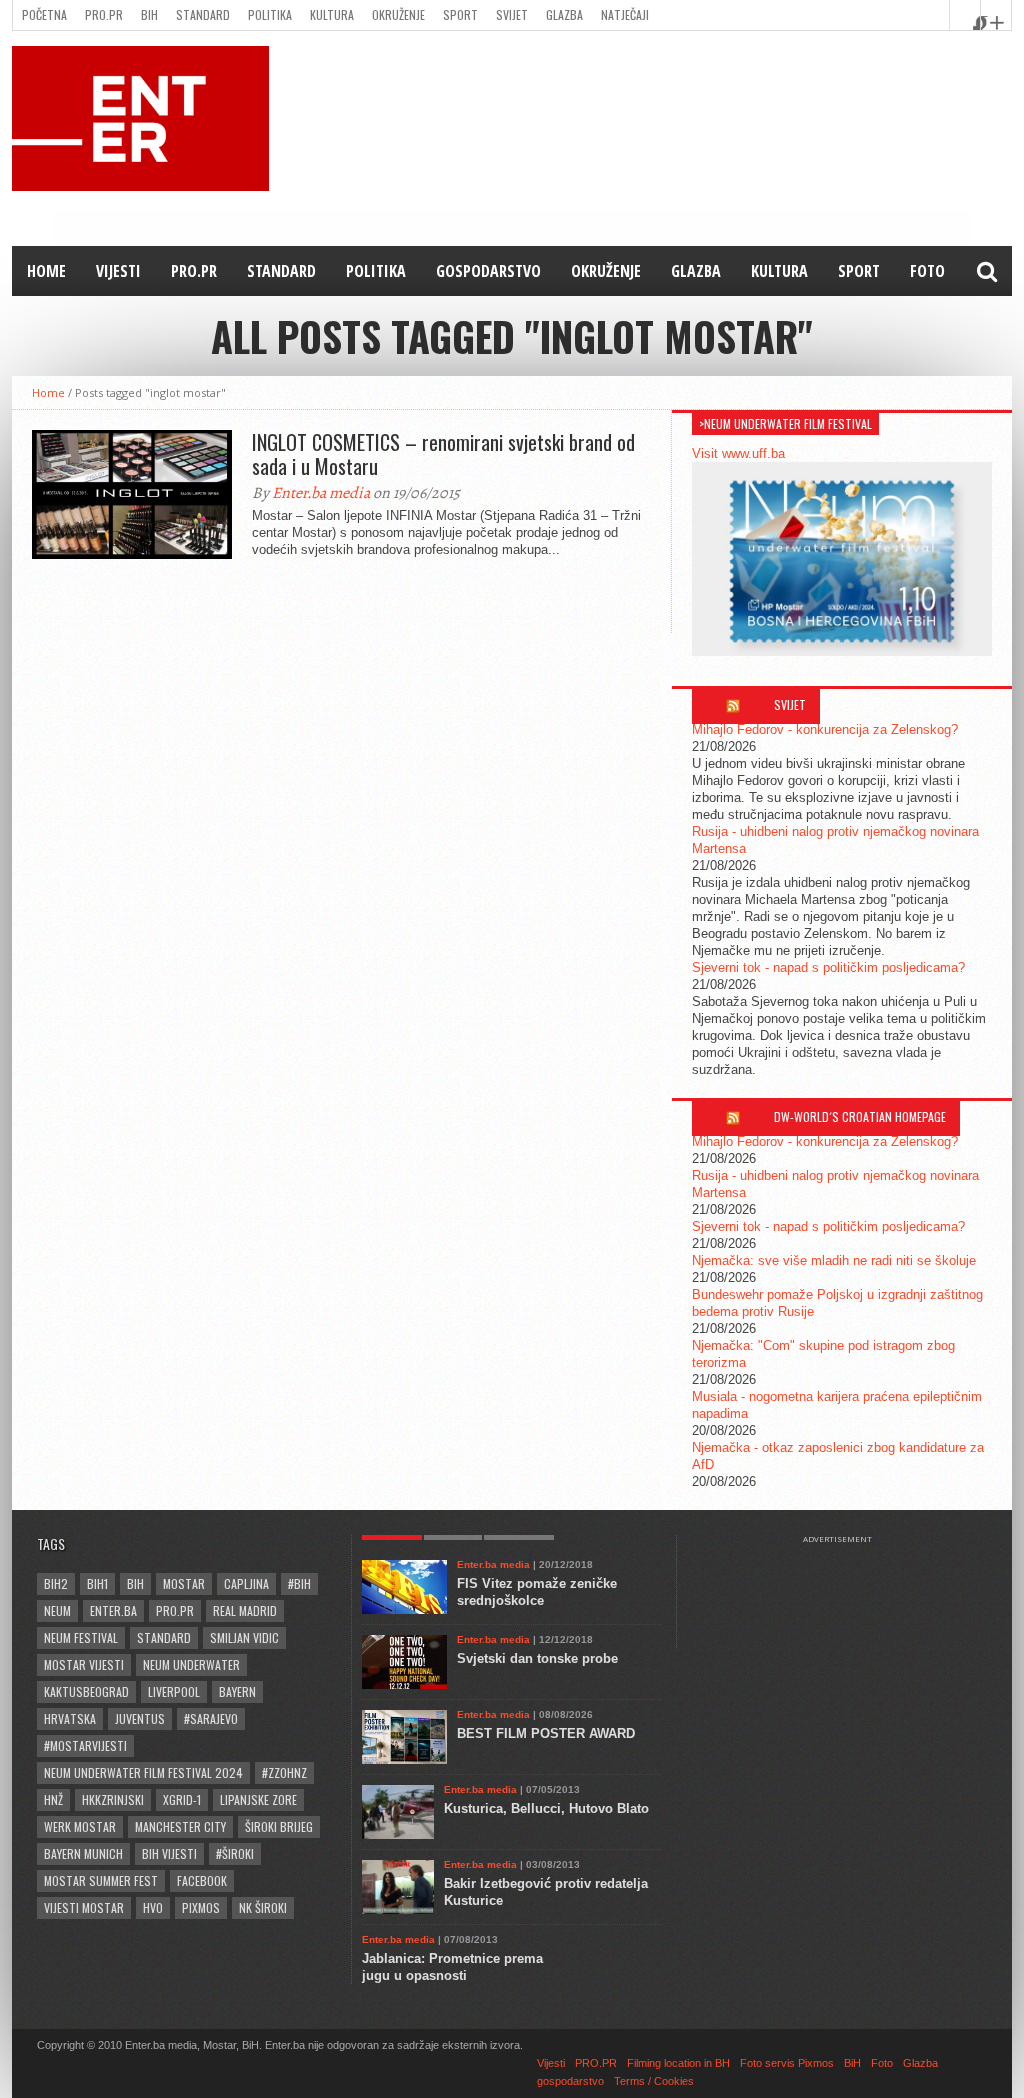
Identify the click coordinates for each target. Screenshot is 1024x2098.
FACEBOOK (202, 1880)
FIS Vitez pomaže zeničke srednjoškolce (537, 1592)
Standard (203, 14)
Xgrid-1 (182, 1799)
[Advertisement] (847, 1594)
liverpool (174, 1691)
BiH (149, 14)
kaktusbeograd (86, 1691)
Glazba (564, 14)
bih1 (97, 1583)
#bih (299, 1583)
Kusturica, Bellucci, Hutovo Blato (546, 1808)
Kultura (332, 14)
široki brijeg (279, 1826)
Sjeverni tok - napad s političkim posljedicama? (828, 967)
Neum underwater (191, 1664)
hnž (53, 1799)
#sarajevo (211, 1718)
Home (46, 271)
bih (135, 1583)
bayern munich (83, 1853)
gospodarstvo (488, 271)
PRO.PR (104, 14)
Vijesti (118, 271)
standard (164, 1637)
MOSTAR (184, 1583)
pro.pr (175, 1610)
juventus (140, 1718)
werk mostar (80, 1826)
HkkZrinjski (113, 1799)
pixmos (201, 1907)
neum (57, 1610)
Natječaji (625, 14)
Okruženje (398, 14)
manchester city (180, 1826)
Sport (460, 14)
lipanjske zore (258, 1799)
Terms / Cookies (654, 2081)
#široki (235, 1853)
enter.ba (113, 1610)
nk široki (263, 1907)
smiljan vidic (244, 1637)
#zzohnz (284, 1772)
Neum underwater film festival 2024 (143, 1772)
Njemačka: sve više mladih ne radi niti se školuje (834, 1260)
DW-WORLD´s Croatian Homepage (860, 1116)
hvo (153, 1907)
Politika (270, 14)
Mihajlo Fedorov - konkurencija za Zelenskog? (825, 729)
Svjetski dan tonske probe (537, 1658)
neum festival (81, 1637)
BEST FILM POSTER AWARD (546, 1733)
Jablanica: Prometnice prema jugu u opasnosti (452, 1967)
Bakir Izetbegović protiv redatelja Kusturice (546, 1892)
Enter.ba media (321, 493)
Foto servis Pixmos (787, 2063)
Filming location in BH (678, 2063)
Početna (44, 14)
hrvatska (70, 1718)
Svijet (512, 14)
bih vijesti (169, 1853)
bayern (237, 1691)
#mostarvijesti (85, 1745)
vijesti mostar (84, 1907)
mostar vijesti (84, 1664)
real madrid (245, 1610)
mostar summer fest (101, 1880)
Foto (927, 271)
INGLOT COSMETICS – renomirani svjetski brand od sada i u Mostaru (443, 454)
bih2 (56, 1583)
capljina (246, 1583)
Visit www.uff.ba (738, 453)
